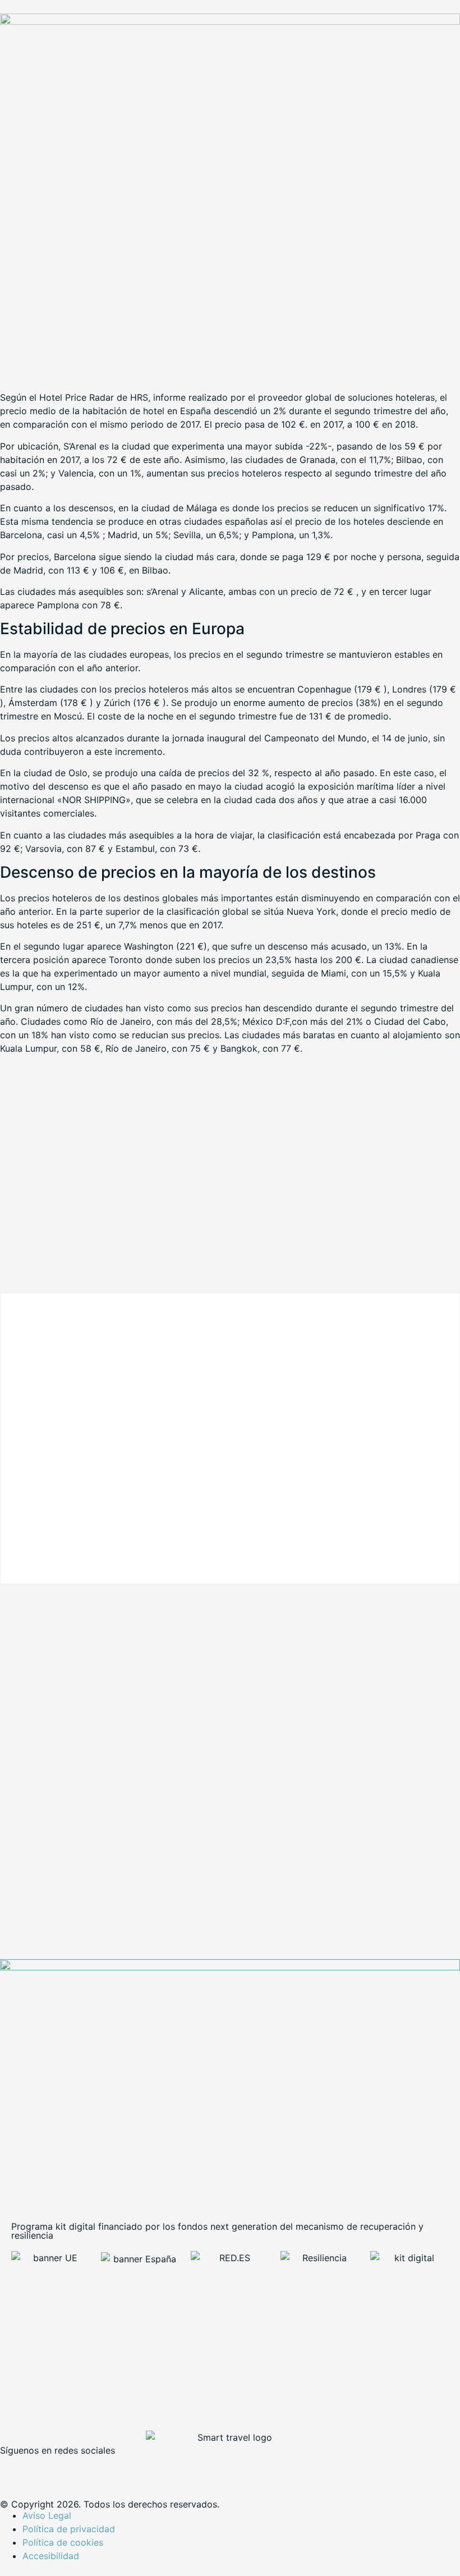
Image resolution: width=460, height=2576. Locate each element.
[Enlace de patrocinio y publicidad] (230, 21)
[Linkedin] (76, 2469)
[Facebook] (14, 2469)
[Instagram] (107, 2469)
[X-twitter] (45, 2469)
